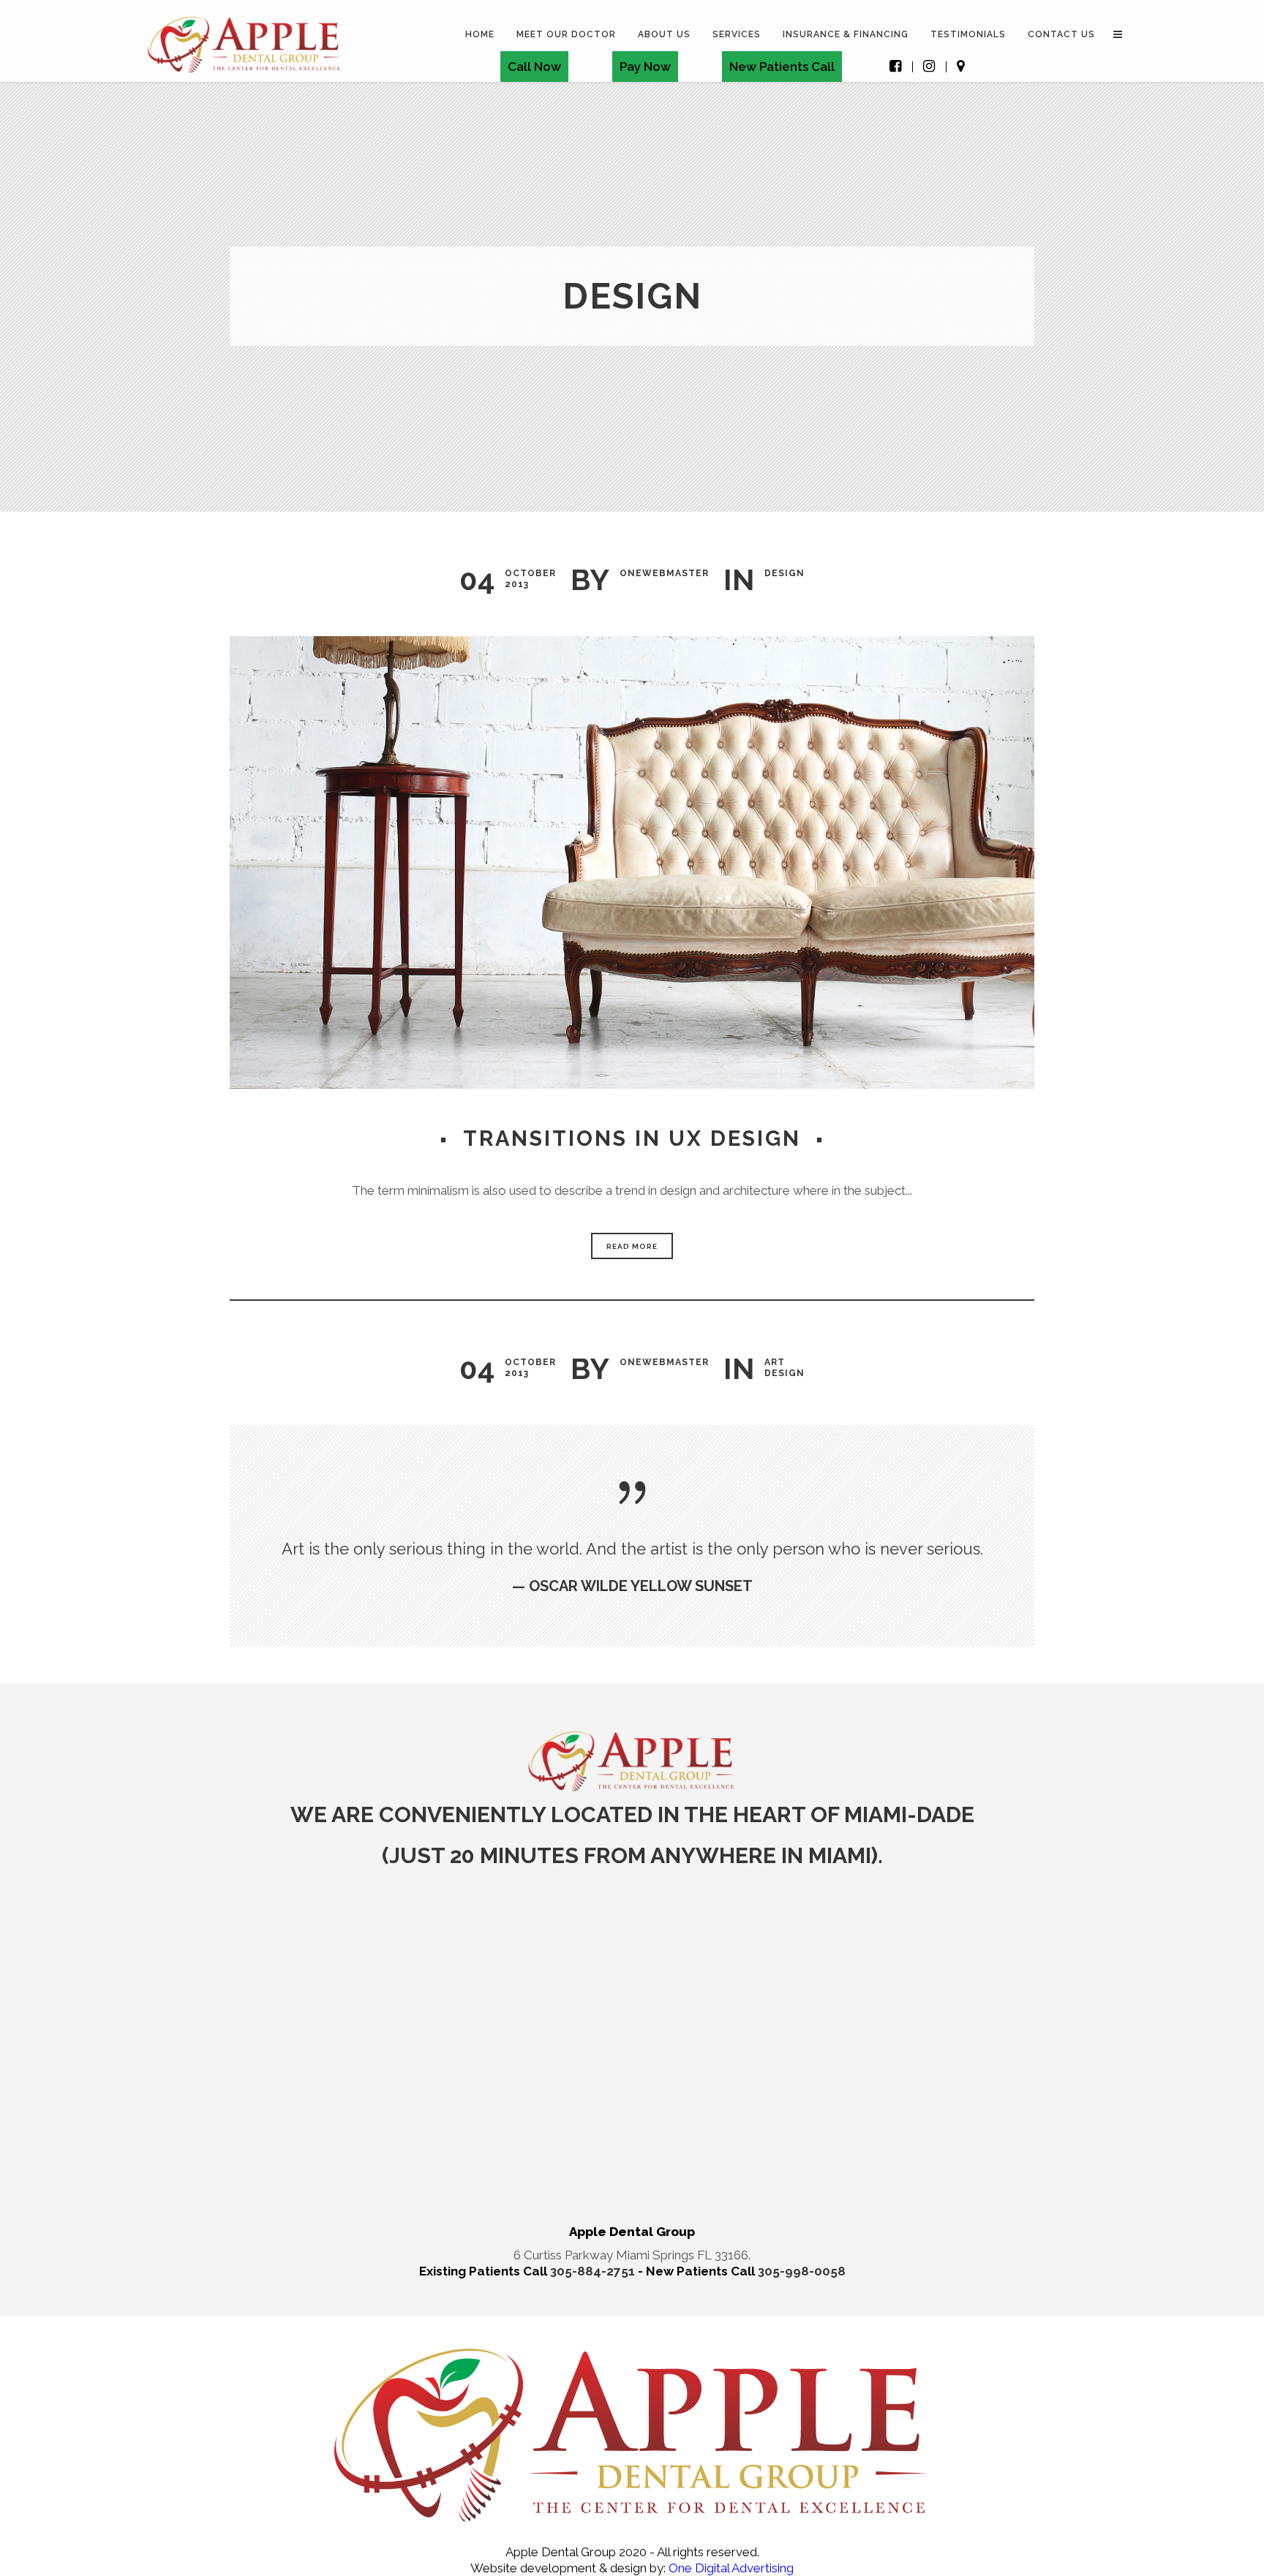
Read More (632, 1246)
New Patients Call (782, 67)
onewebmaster (664, 573)
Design (785, 573)
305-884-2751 (594, 2271)
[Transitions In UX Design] (632, 862)
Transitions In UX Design (632, 1138)
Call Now (534, 67)
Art (775, 1362)
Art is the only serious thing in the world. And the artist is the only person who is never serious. (632, 1549)
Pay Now (645, 67)
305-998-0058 (802, 2271)
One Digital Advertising (730, 2568)
